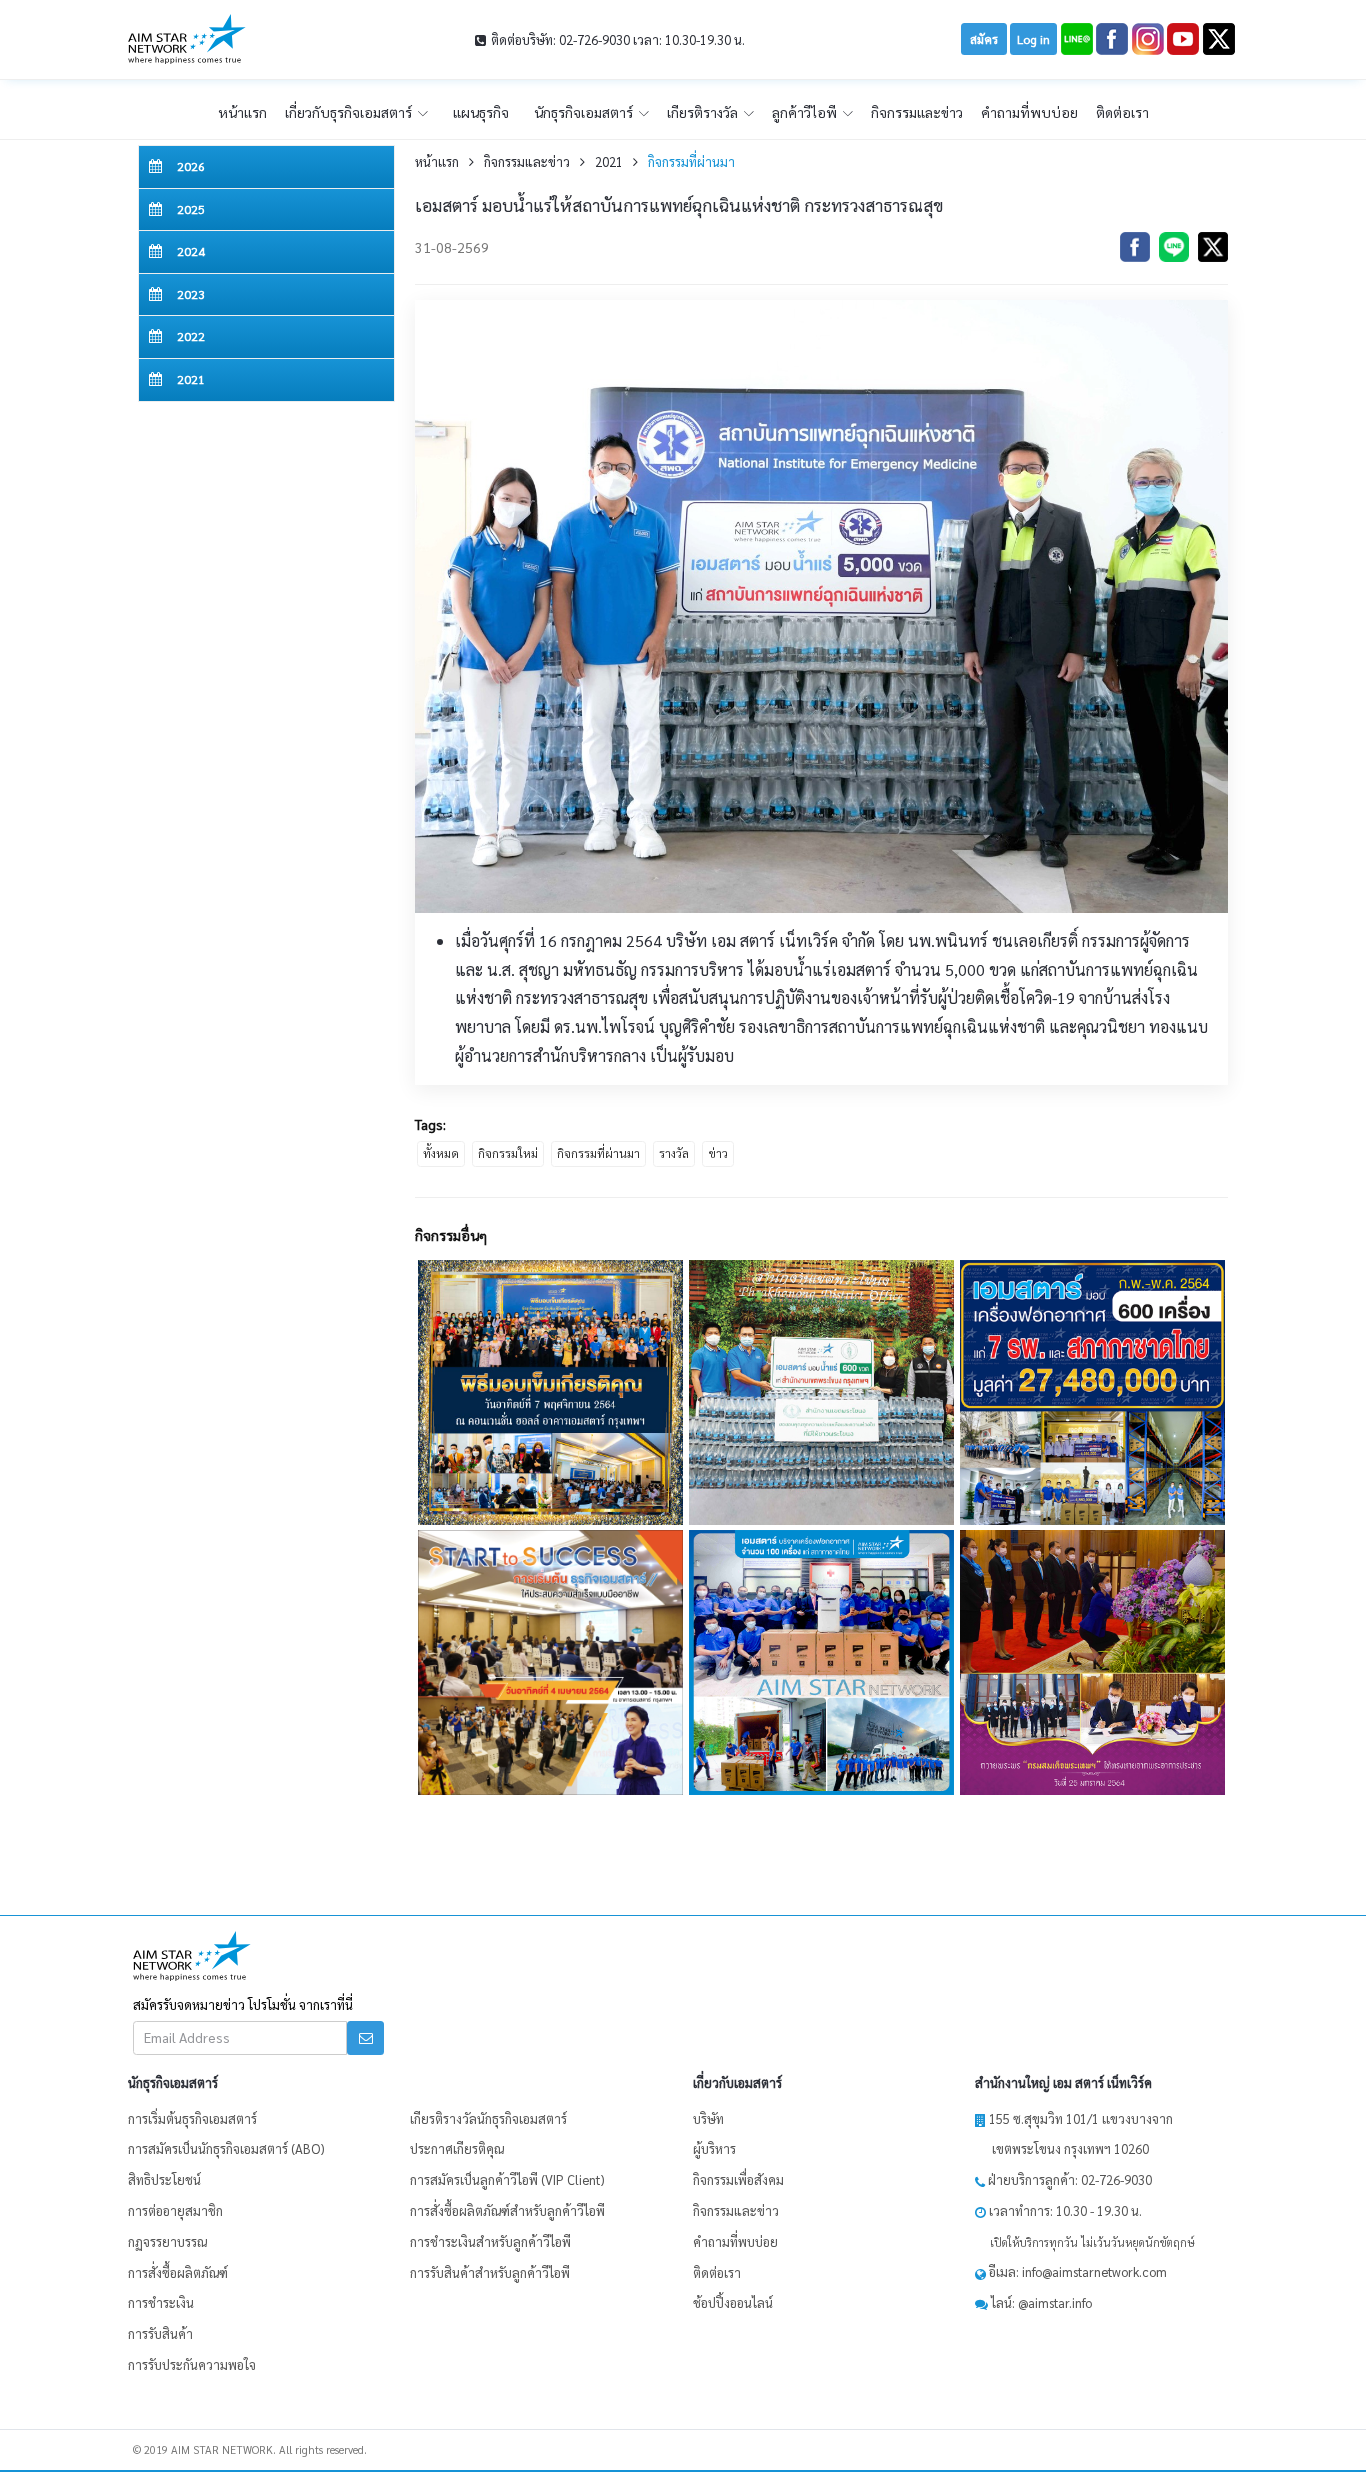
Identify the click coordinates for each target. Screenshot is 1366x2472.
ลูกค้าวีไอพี (806, 112)
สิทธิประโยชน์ (164, 2179)
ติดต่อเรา (1122, 112)
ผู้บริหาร (714, 2148)
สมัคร (984, 39)
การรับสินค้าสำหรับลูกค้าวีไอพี (490, 2272)
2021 (609, 161)
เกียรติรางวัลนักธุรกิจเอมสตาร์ (488, 2118)
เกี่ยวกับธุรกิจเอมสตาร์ (350, 112)
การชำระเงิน (161, 2302)
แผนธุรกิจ (481, 112)
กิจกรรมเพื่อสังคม (738, 2179)
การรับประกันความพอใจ (192, 2364)
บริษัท (708, 2118)
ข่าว (718, 1153)
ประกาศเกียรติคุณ (457, 2148)
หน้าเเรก (242, 112)
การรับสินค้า (160, 2333)
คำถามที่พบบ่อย (1029, 112)
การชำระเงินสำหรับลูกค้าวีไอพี (490, 2241)
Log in (1033, 39)
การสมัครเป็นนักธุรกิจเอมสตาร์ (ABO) (226, 2148)
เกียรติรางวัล (704, 112)
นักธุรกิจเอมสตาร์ (585, 112)
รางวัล (674, 1153)
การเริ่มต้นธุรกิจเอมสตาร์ (192, 2118)
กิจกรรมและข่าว (917, 112)
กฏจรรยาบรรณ (167, 2241)
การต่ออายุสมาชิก (175, 2210)
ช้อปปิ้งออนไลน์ (733, 2302)
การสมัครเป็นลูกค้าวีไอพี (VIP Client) (507, 2179)
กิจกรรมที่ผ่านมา (691, 161)
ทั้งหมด (441, 1153)
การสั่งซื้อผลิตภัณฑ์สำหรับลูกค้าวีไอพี (507, 2210)
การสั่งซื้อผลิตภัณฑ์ (178, 2272)
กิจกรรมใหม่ (508, 1153)
